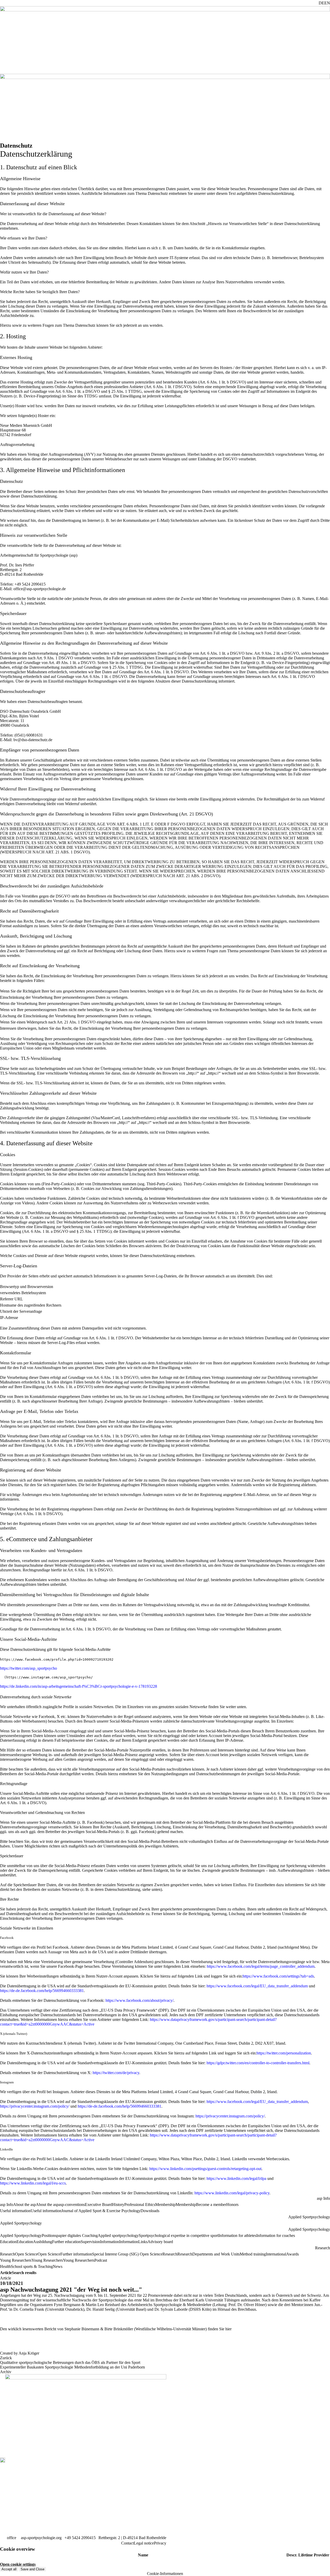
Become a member (211, 2205)
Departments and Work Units (216, 2254)
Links (143, 2242)
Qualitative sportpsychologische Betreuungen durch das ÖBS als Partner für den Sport (70, 2362)
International (276, 2254)
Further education (66, 2242)
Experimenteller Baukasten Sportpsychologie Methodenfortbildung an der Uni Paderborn (72, 2367)
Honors (232, 2205)
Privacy (160, 2543)
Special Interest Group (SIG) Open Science (127, 2254)
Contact (127, 2543)
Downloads (150, 2211)
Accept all (9, 2569)
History (118, 2205)
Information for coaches (276, 2235)
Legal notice (144, 2543)
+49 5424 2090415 (80, 2538)
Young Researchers (79, 2260)
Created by (20, 2353)
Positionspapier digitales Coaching (70, 2235)
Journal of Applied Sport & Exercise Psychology (101, 2211)
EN (327, 3)
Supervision (90, 2242)
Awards (292, 2254)
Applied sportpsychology (118, 2235)
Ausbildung (43, 2242)
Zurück (6, 2358)
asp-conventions (72, 2205)
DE (321, 3)
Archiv (6, 2372)
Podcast (101, 2260)
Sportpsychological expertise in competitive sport (179, 2235)
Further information (76, 2254)
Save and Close (32, 2569)
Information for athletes (237, 2235)
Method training (253, 2254)
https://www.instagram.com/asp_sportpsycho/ (49, 1677)
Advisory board (160, 2242)
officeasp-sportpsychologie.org (34, 2538)
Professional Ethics (140, 2205)
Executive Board (98, 2205)
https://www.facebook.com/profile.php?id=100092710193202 (57, 1659)
